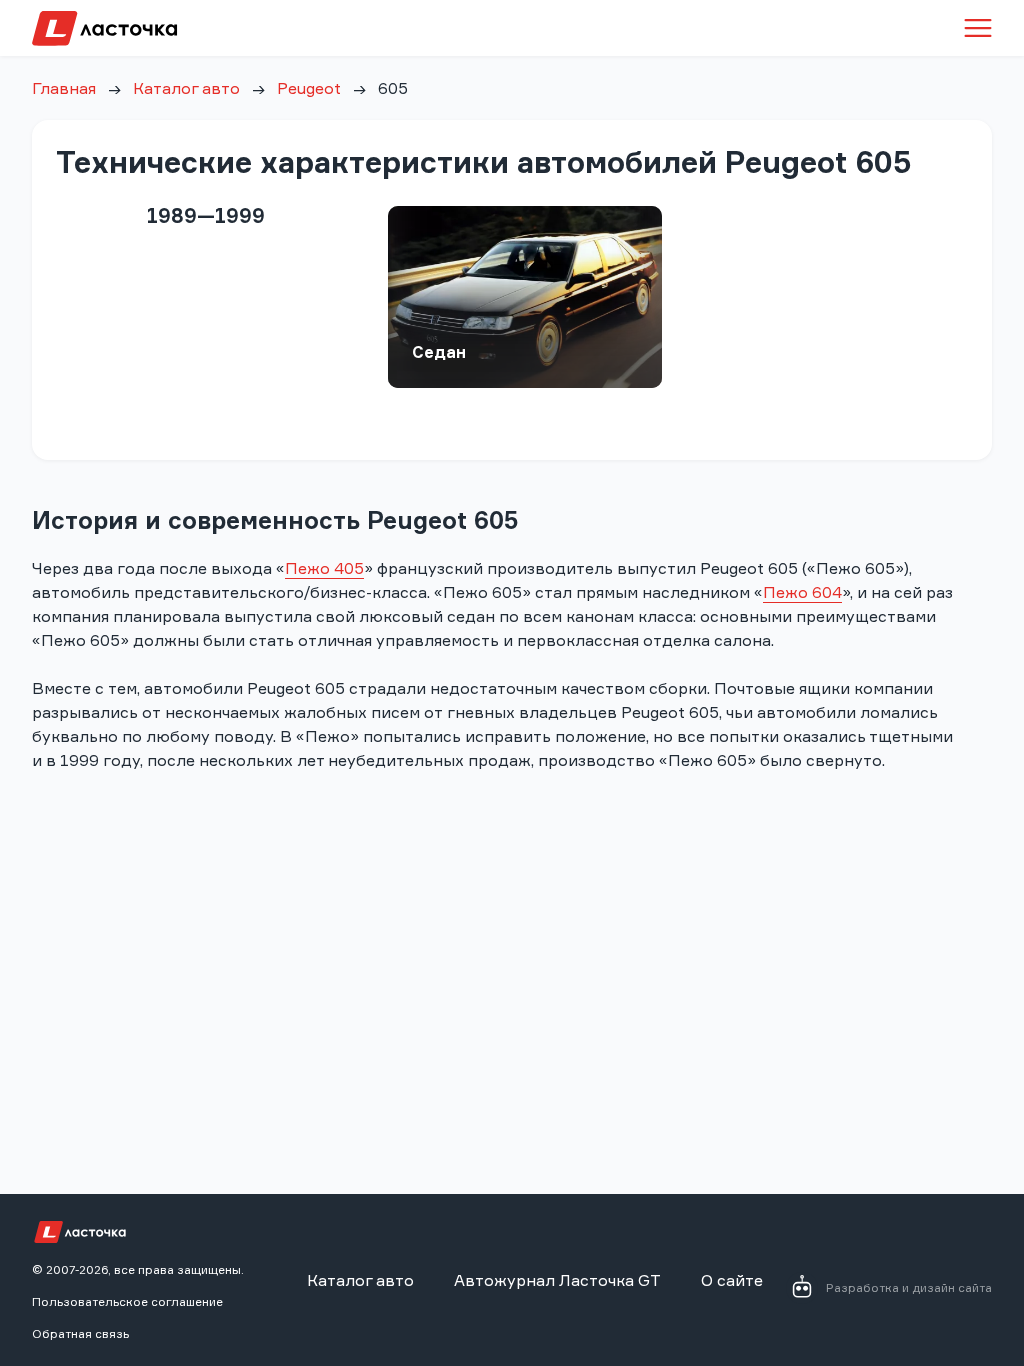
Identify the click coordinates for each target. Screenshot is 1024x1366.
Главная (64, 88)
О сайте (732, 1280)
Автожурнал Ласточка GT (557, 1280)
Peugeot (309, 88)
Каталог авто (186, 88)
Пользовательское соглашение (127, 1301)
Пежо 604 (802, 592)
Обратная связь (80, 1333)
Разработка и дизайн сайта (909, 1287)
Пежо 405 (324, 568)
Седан (439, 352)
